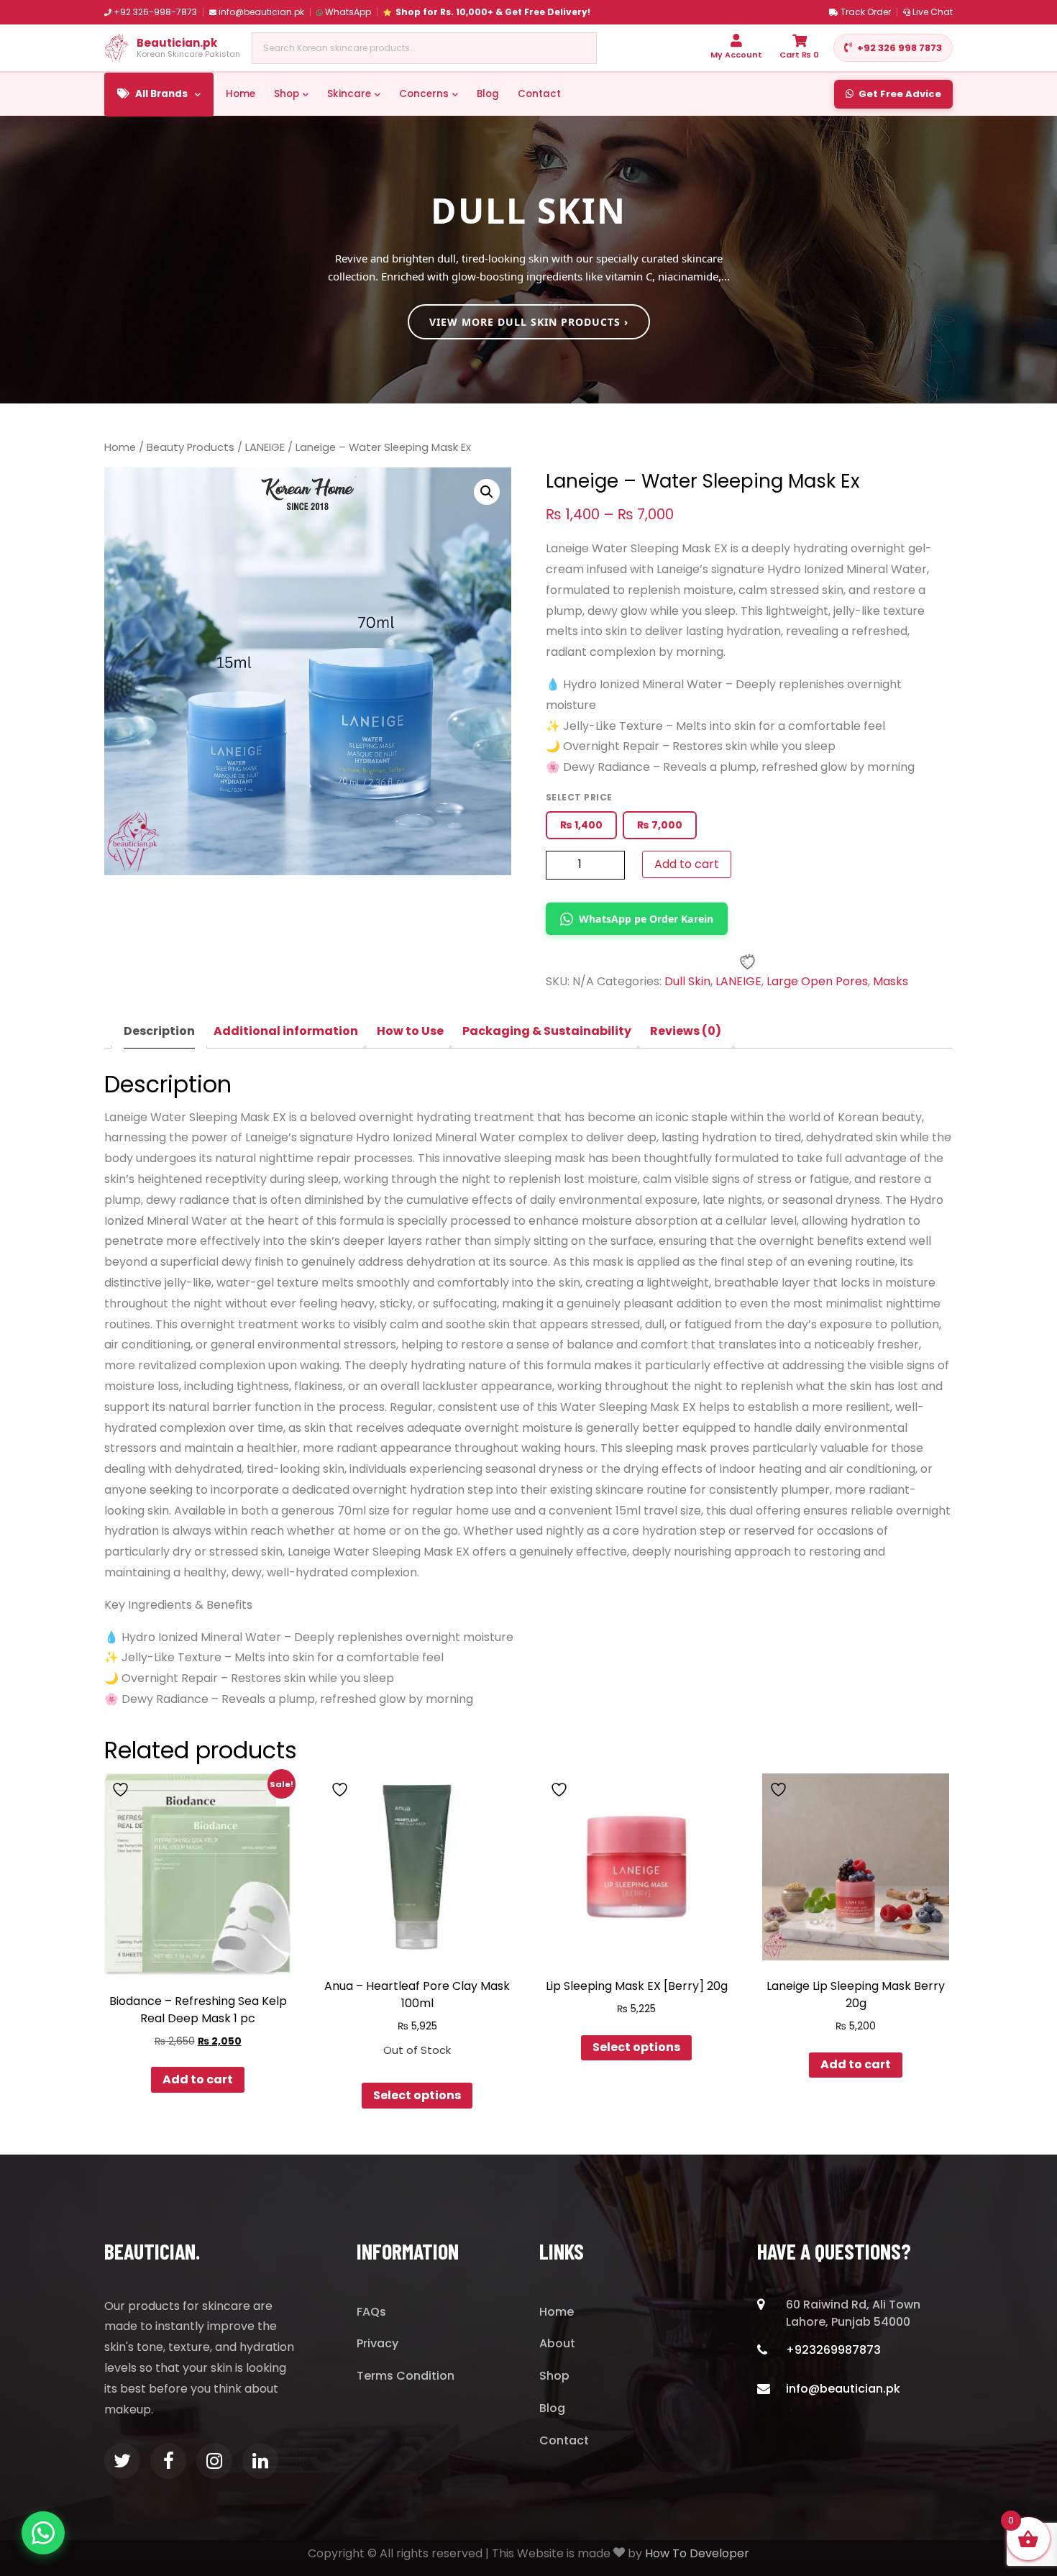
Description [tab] (159, 1031)
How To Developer (697, 2553)
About (557, 2343)
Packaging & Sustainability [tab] (547, 1031)
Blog (488, 94)
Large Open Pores (817, 981)
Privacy (377, 2343)
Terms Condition (406, 2376)
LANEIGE (265, 447)
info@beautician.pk (261, 12)
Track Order (866, 12)
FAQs (371, 2312)
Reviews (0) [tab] (686, 1031)
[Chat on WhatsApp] (43, 2533)
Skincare (349, 94)
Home (241, 94)
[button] (487, 492)
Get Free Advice (900, 94)
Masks (891, 981)
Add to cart (687, 864)
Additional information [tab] (286, 1031)
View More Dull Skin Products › (529, 322)
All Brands (161, 94)
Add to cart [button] (198, 2079)
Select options (417, 2095)
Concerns (424, 94)
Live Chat (933, 12)
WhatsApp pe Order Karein (646, 919)
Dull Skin (687, 981)
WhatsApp (348, 12)
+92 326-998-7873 (155, 12)
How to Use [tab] (410, 1031)
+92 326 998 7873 (900, 48)
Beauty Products (191, 447)
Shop (287, 94)
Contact (539, 94)
